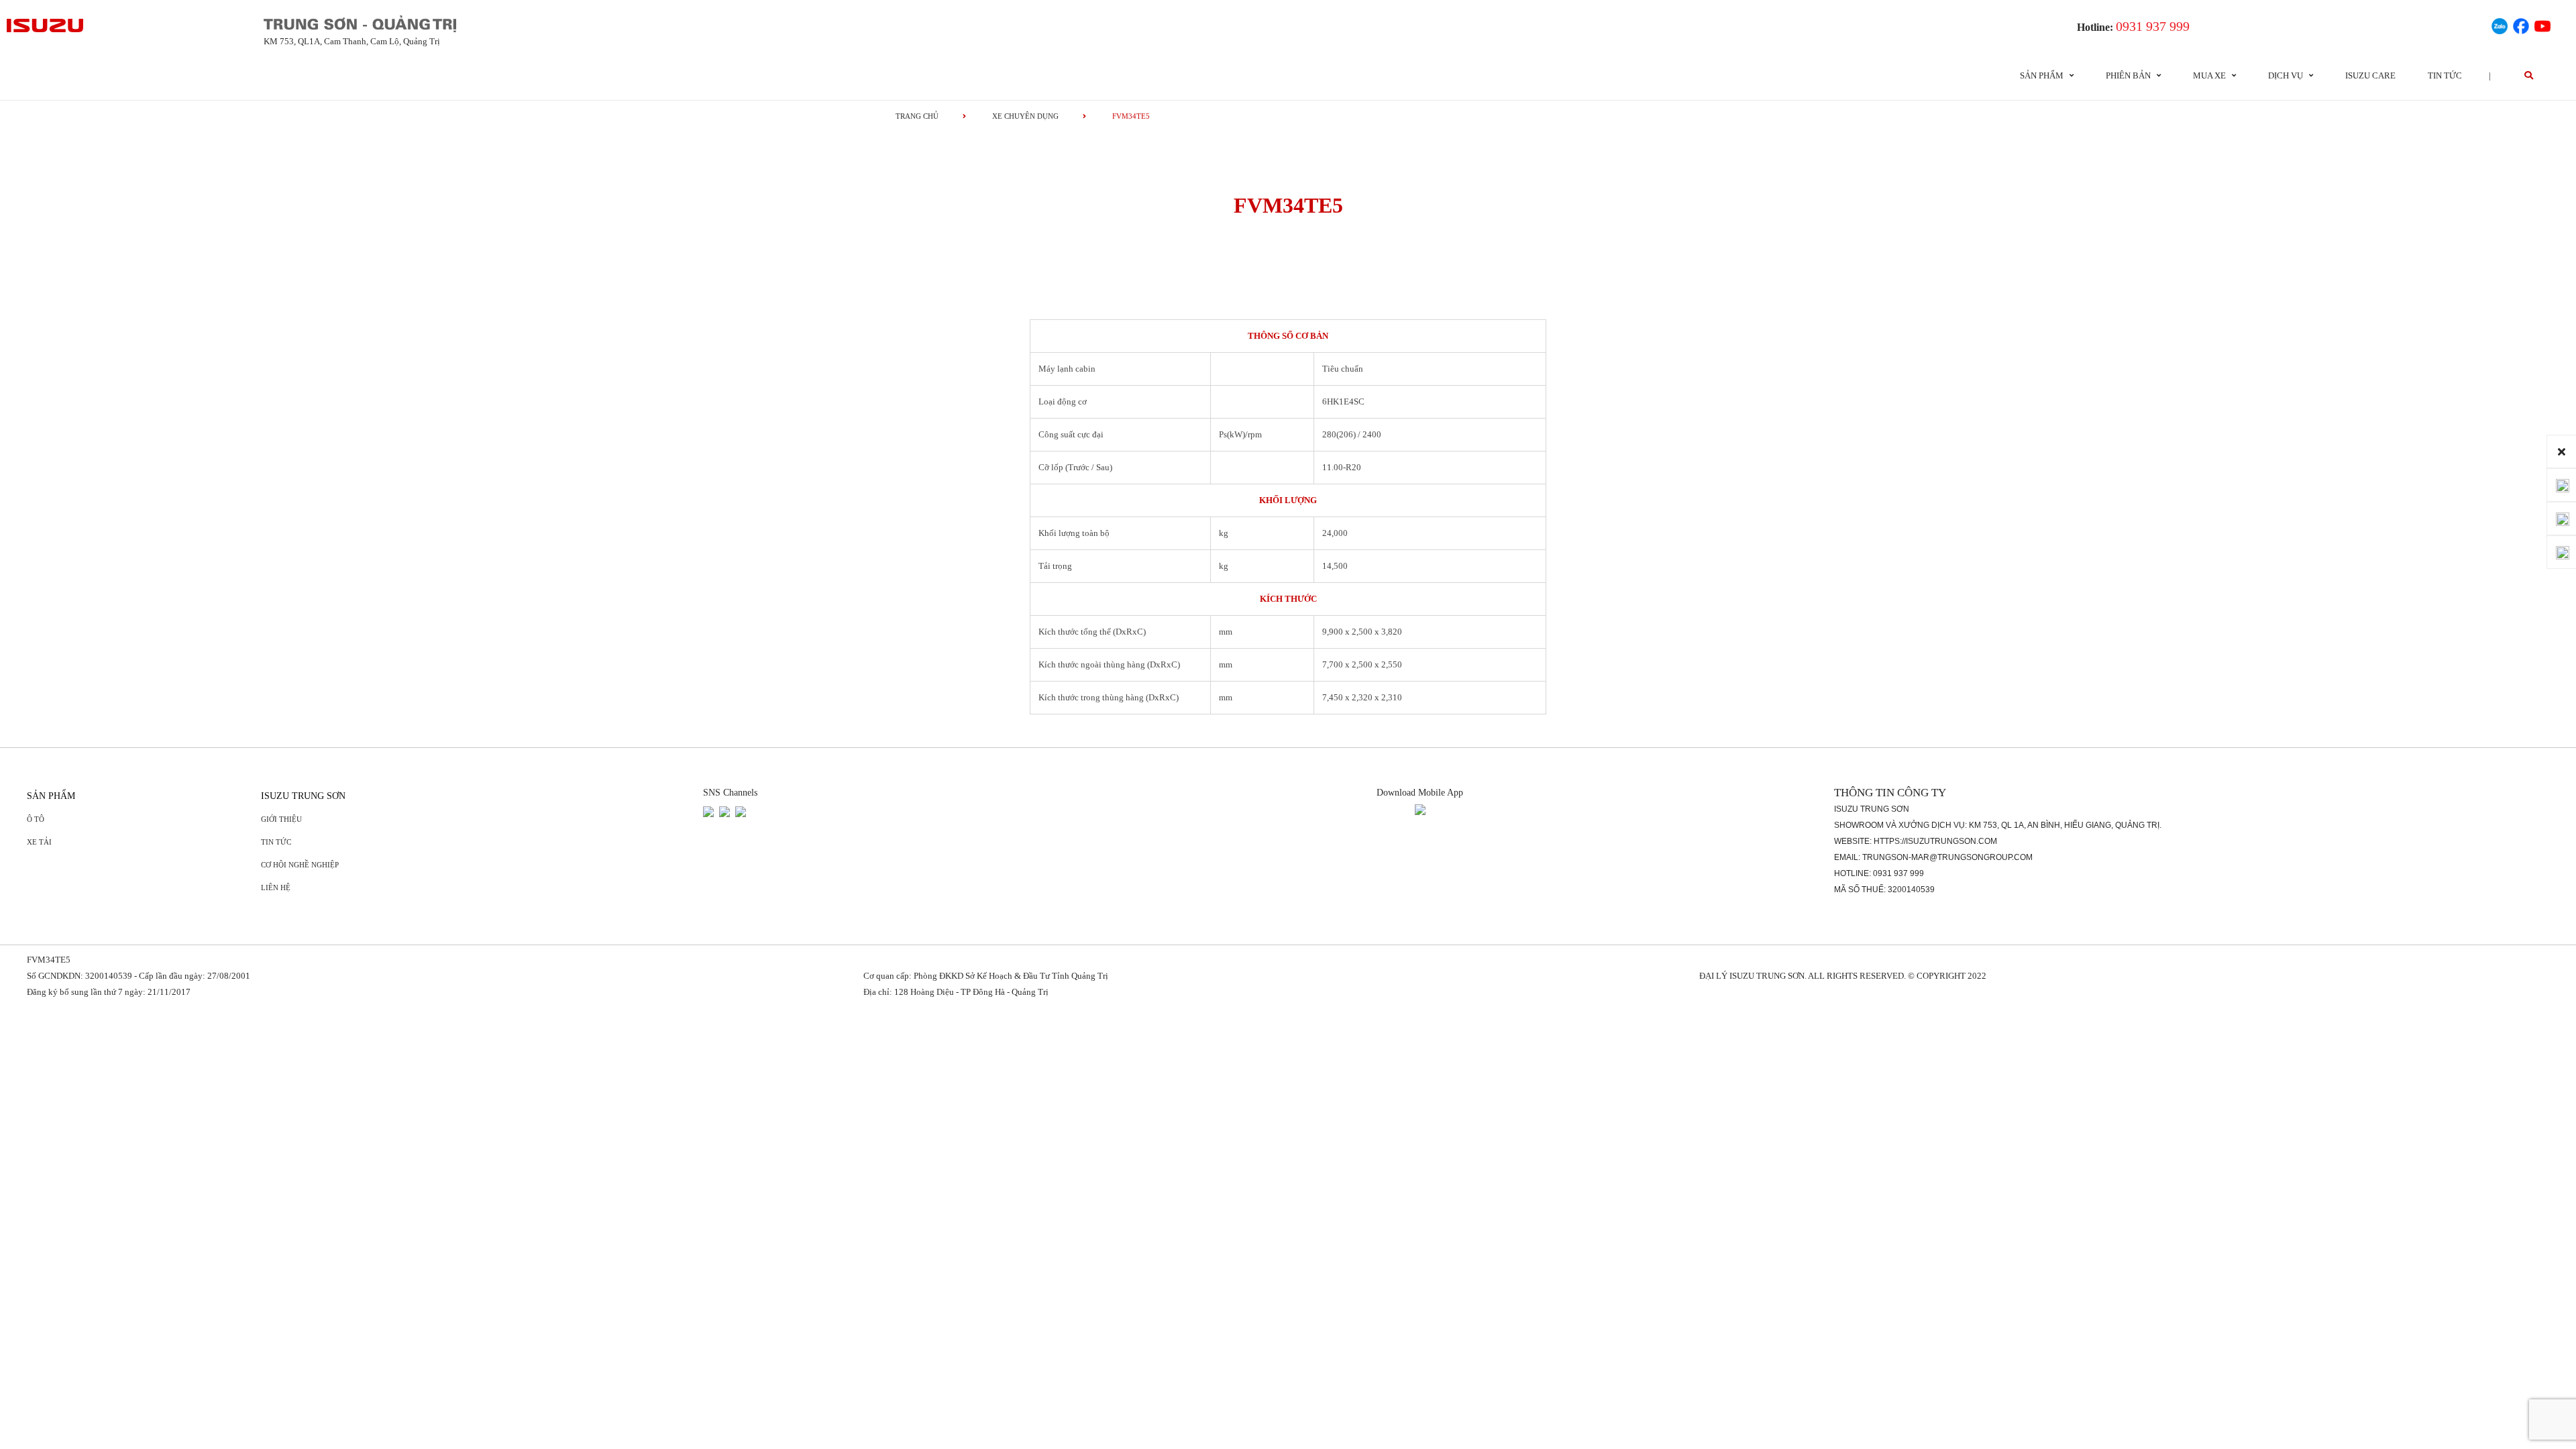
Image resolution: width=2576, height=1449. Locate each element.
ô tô (36, 819)
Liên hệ (276, 888)
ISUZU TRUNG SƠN (303, 796)
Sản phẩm (51, 796)
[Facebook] (2521, 24)
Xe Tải (39, 842)
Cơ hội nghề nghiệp (300, 865)
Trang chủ (917, 116)
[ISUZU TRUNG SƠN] (46, 25)
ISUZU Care (2370, 75)
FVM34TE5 (49, 960)
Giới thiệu (281, 819)
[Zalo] (2500, 24)
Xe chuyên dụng (1025, 116)
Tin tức (2445, 75)
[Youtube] (2542, 24)
